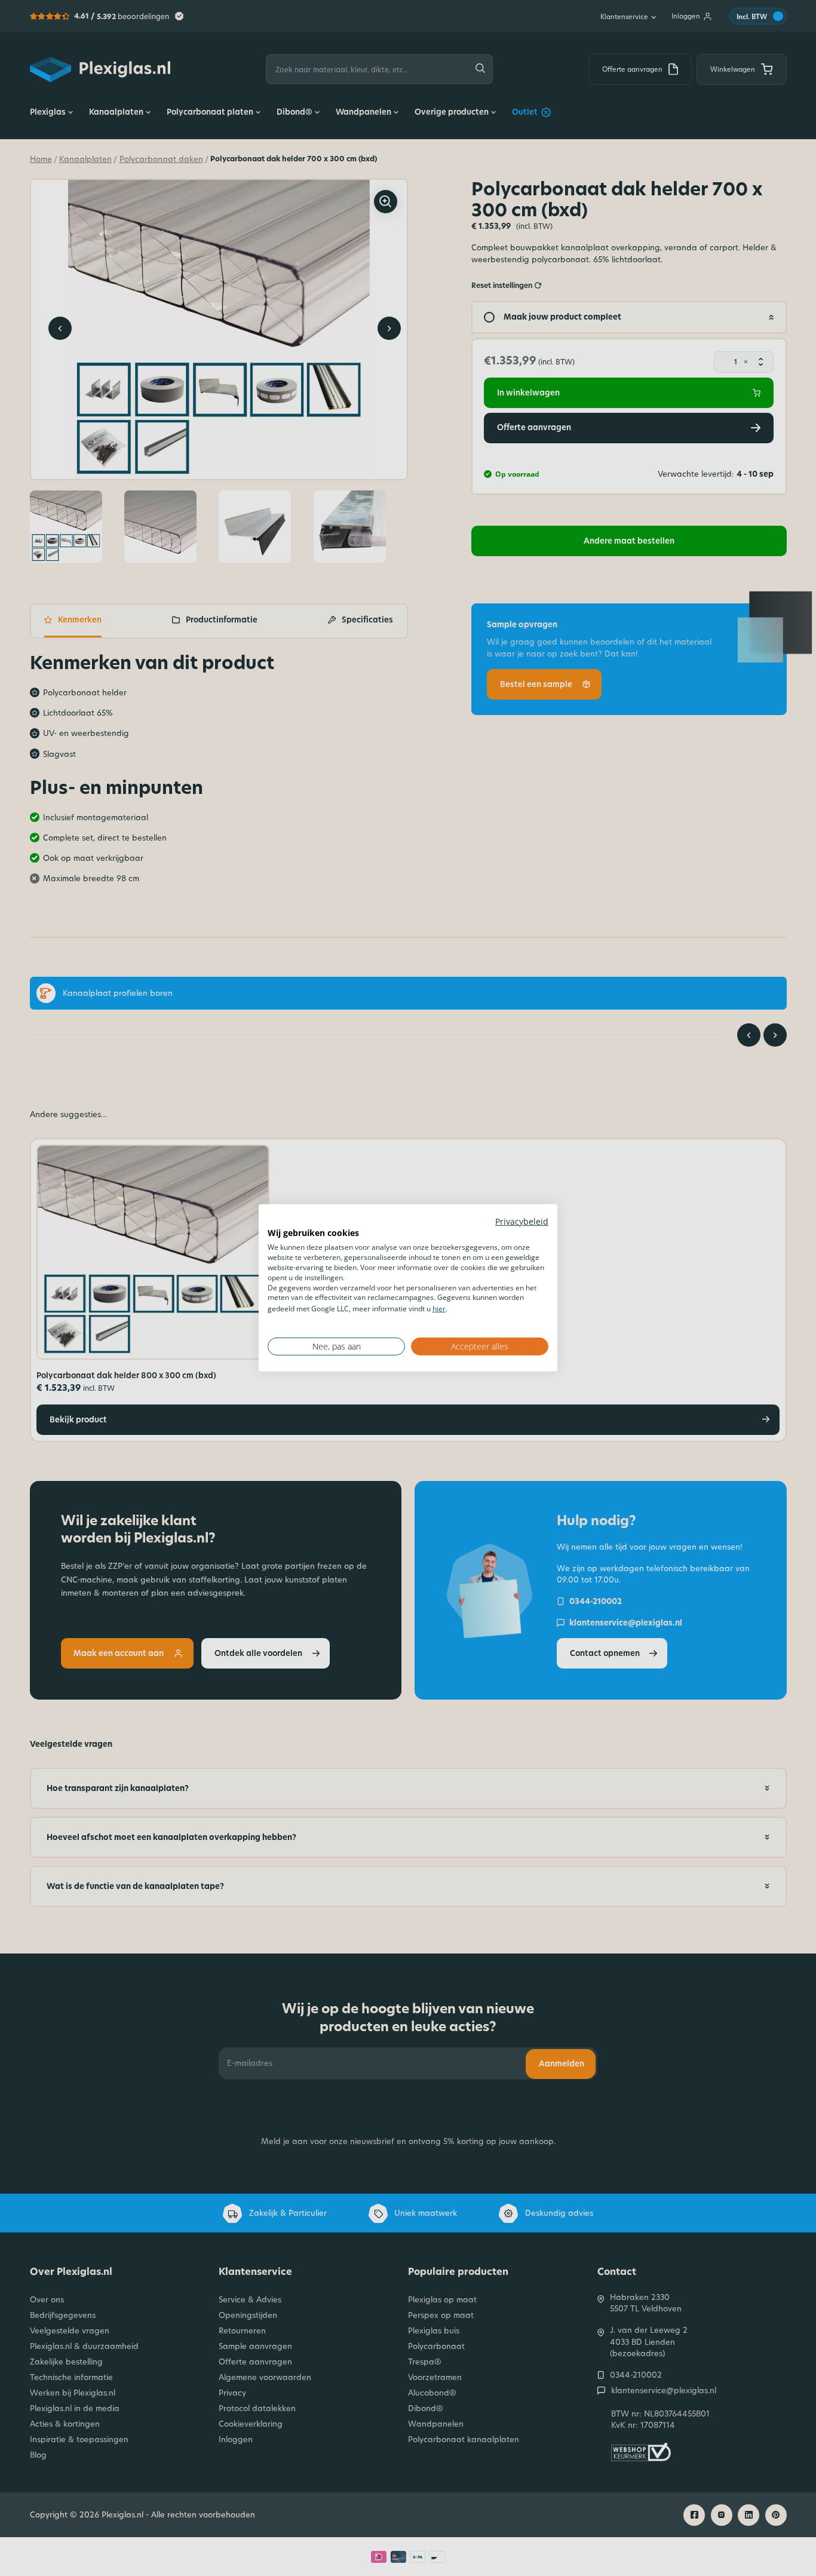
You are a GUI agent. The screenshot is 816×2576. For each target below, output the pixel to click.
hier (439, 1309)
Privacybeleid (522, 1221)
